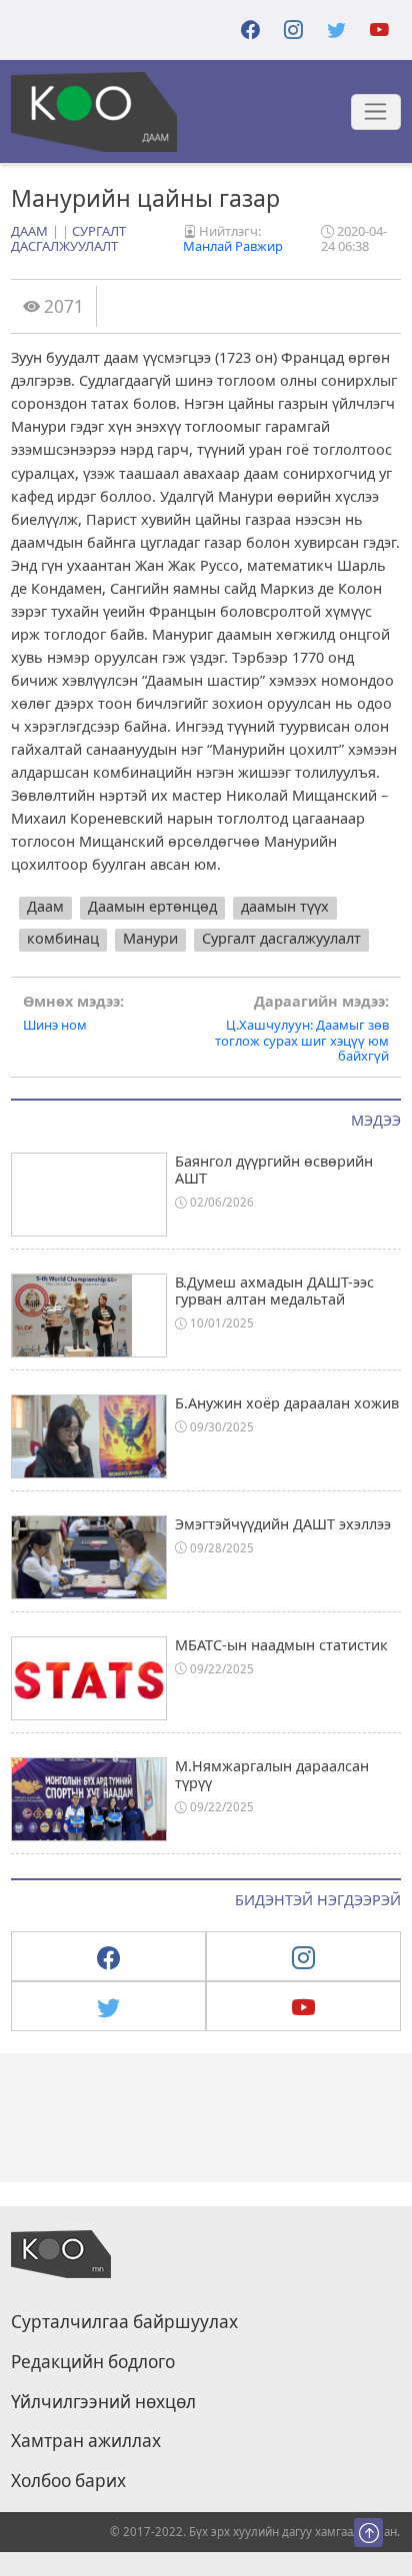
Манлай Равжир (233, 246)
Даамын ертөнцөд (152, 906)
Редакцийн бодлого (93, 2362)
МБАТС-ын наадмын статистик (281, 1645)
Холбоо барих (68, 2481)
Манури (150, 938)
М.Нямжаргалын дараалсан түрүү (272, 1774)
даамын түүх (285, 906)
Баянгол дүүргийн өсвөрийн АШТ (274, 1170)
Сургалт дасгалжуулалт (68, 239)
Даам (29, 231)
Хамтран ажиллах (86, 2441)
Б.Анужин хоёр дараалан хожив (287, 1403)
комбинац (63, 938)
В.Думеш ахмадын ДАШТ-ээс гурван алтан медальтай (274, 1290)
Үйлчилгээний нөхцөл (103, 2402)
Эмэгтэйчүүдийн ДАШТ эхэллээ (283, 1524)
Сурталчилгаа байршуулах (124, 2322)
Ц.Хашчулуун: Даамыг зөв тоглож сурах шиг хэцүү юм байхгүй (302, 1029)
